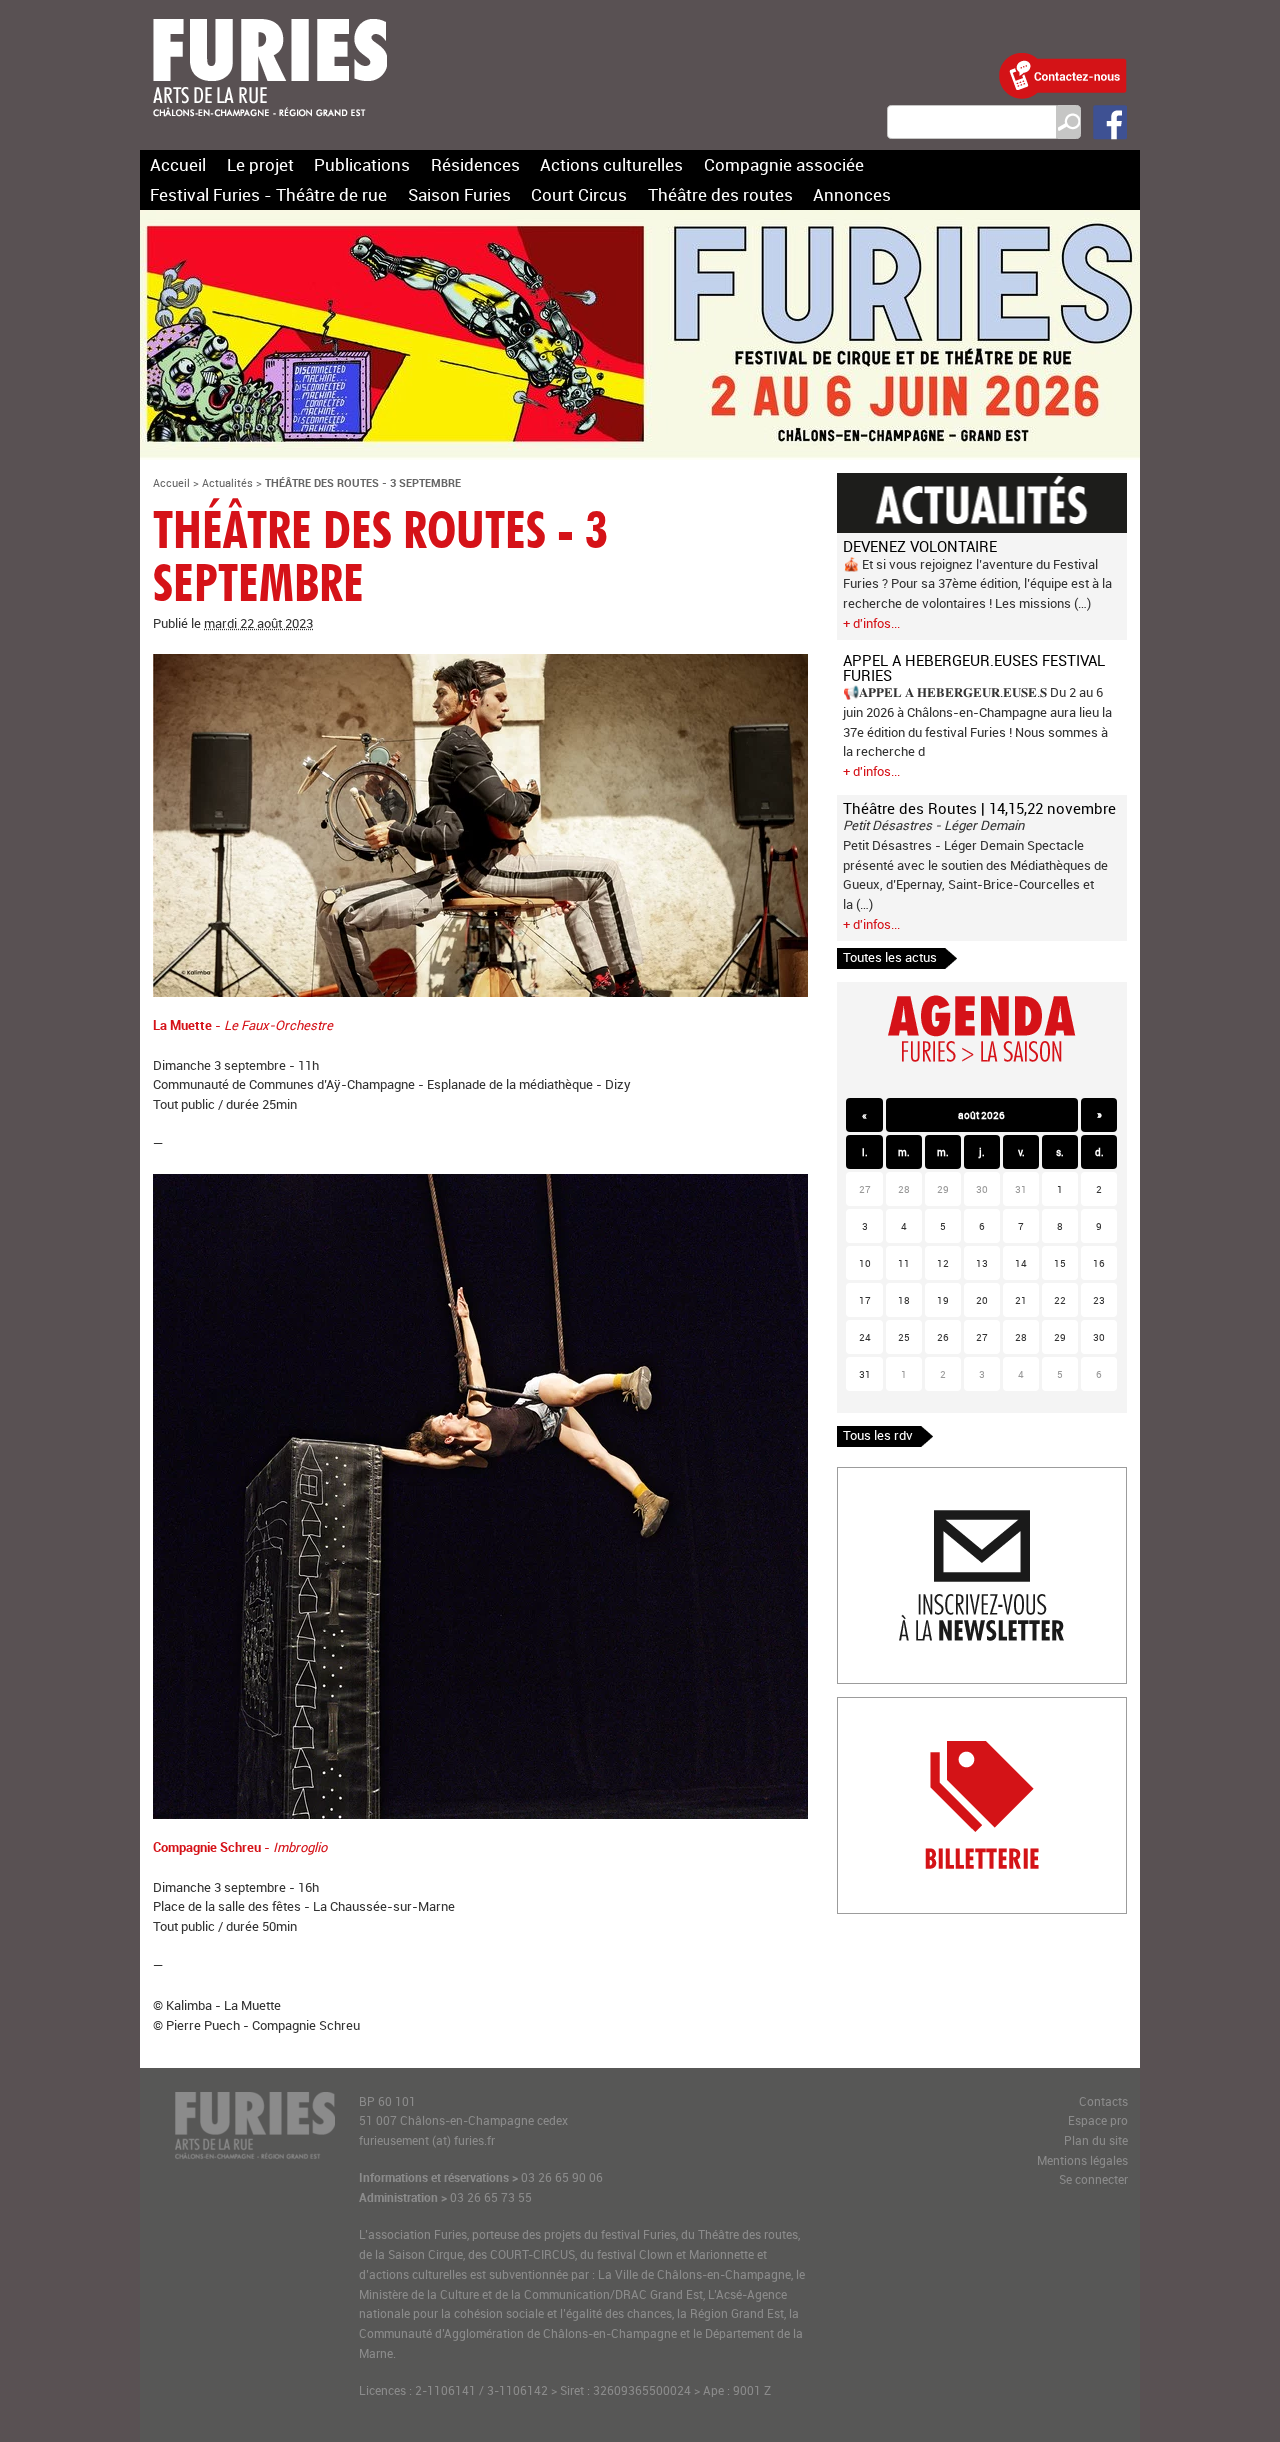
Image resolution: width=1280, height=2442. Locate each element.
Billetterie (865, 1707)
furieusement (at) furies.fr (427, 2140)
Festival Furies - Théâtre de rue (268, 194)
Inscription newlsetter (900, 1477)
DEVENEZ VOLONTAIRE (920, 546)
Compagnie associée (784, 164)
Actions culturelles (611, 164)
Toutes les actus (890, 957)
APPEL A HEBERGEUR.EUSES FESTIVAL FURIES (974, 667)
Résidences (475, 164)
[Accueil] (270, 129)
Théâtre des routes (720, 194)
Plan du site (1096, 2140)
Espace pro (1098, 2120)
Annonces (852, 194)
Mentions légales (1082, 2160)
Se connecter (1093, 2179)
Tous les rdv (878, 1435)
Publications (362, 164)
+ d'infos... (871, 623)
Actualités (227, 482)
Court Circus (579, 194)
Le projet (260, 164)
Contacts (1103, 2101)
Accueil (178, 164)
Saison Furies (459, 194)
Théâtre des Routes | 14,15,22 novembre (979, 808)
